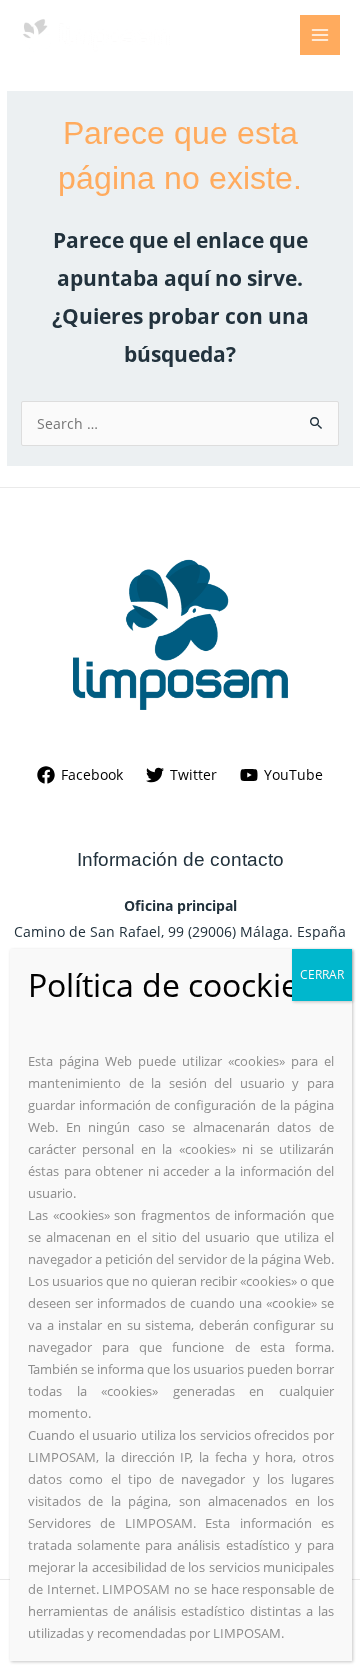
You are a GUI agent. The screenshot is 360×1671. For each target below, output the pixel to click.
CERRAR (322, 974)
